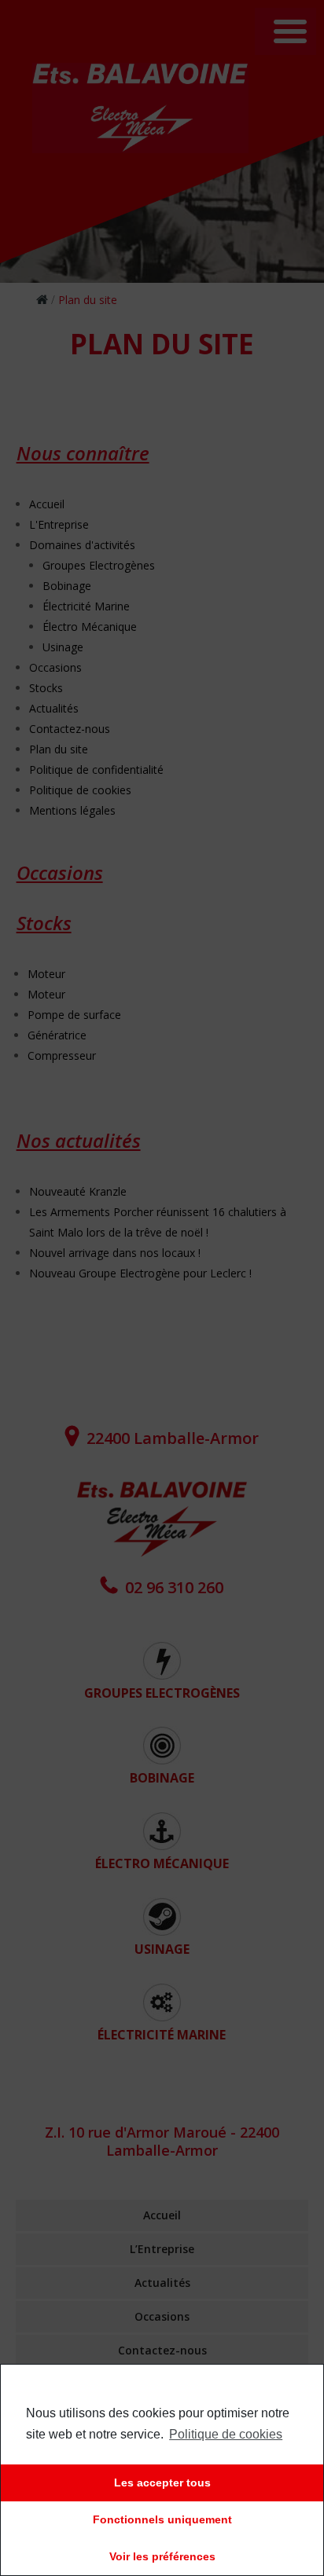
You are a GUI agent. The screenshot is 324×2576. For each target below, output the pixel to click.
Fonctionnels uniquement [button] (162, 2519)
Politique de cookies (226, 2434)
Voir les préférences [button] (162, 2556)
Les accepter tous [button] (162, 2483)
